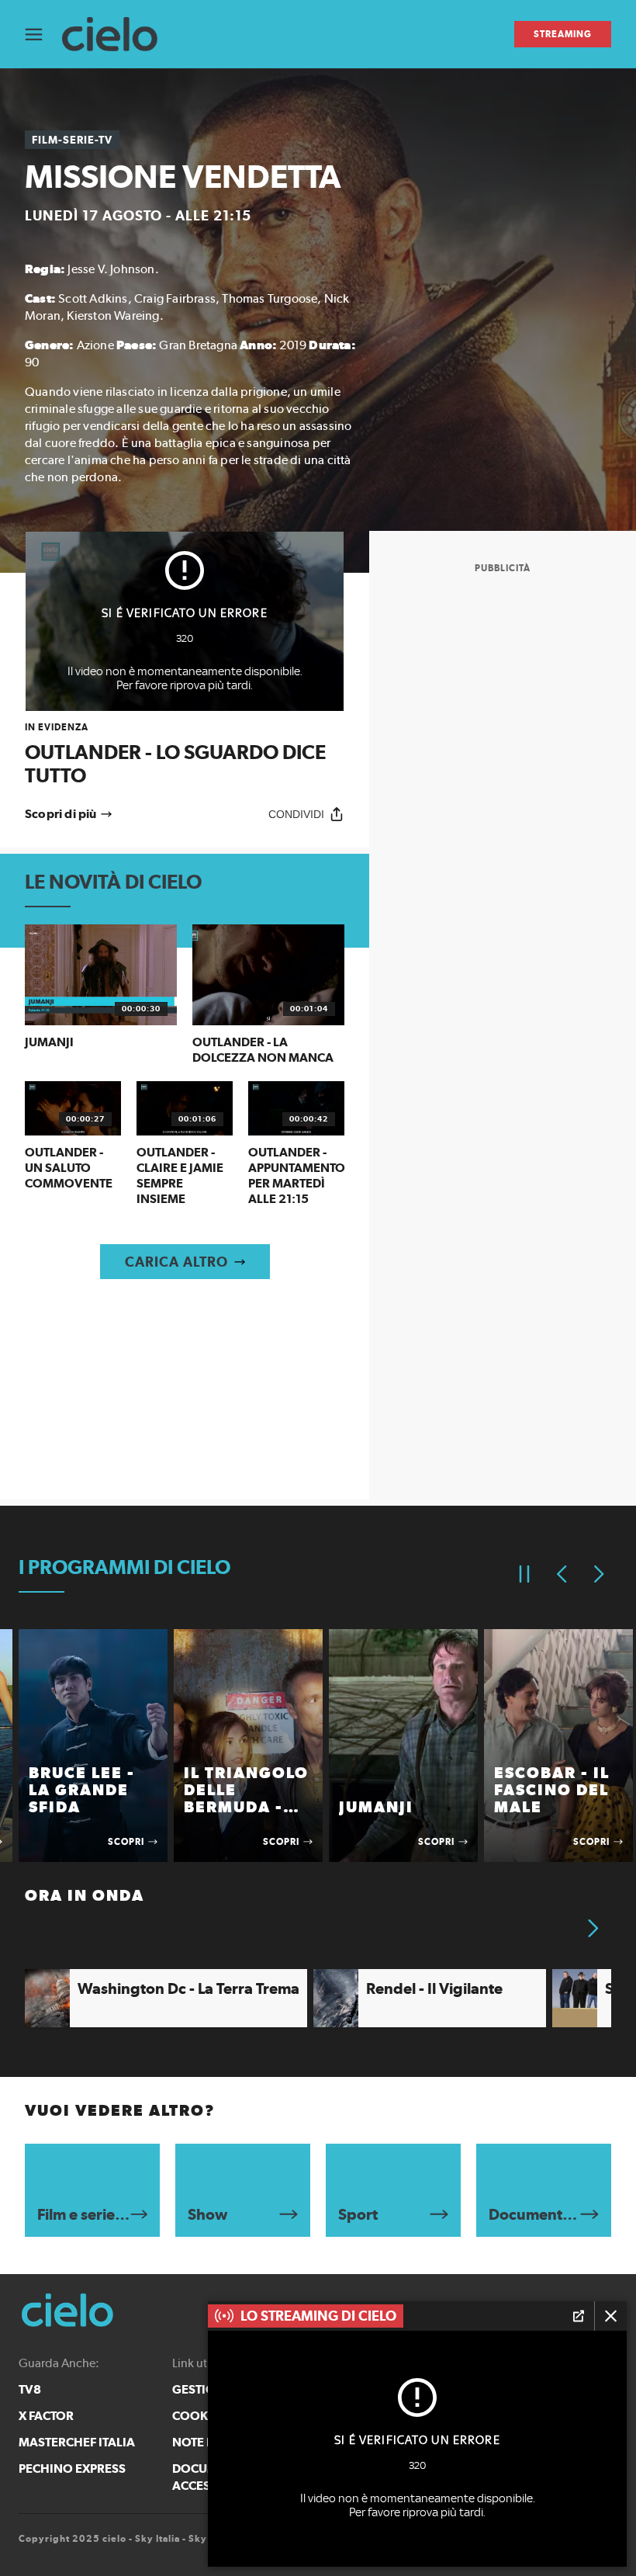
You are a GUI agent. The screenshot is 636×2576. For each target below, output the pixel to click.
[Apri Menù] (43, 35)
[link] (185, 754)
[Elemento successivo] (599, 1574)
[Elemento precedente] (562, 1574)
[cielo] (118, 35)
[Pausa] (524, 1574)
